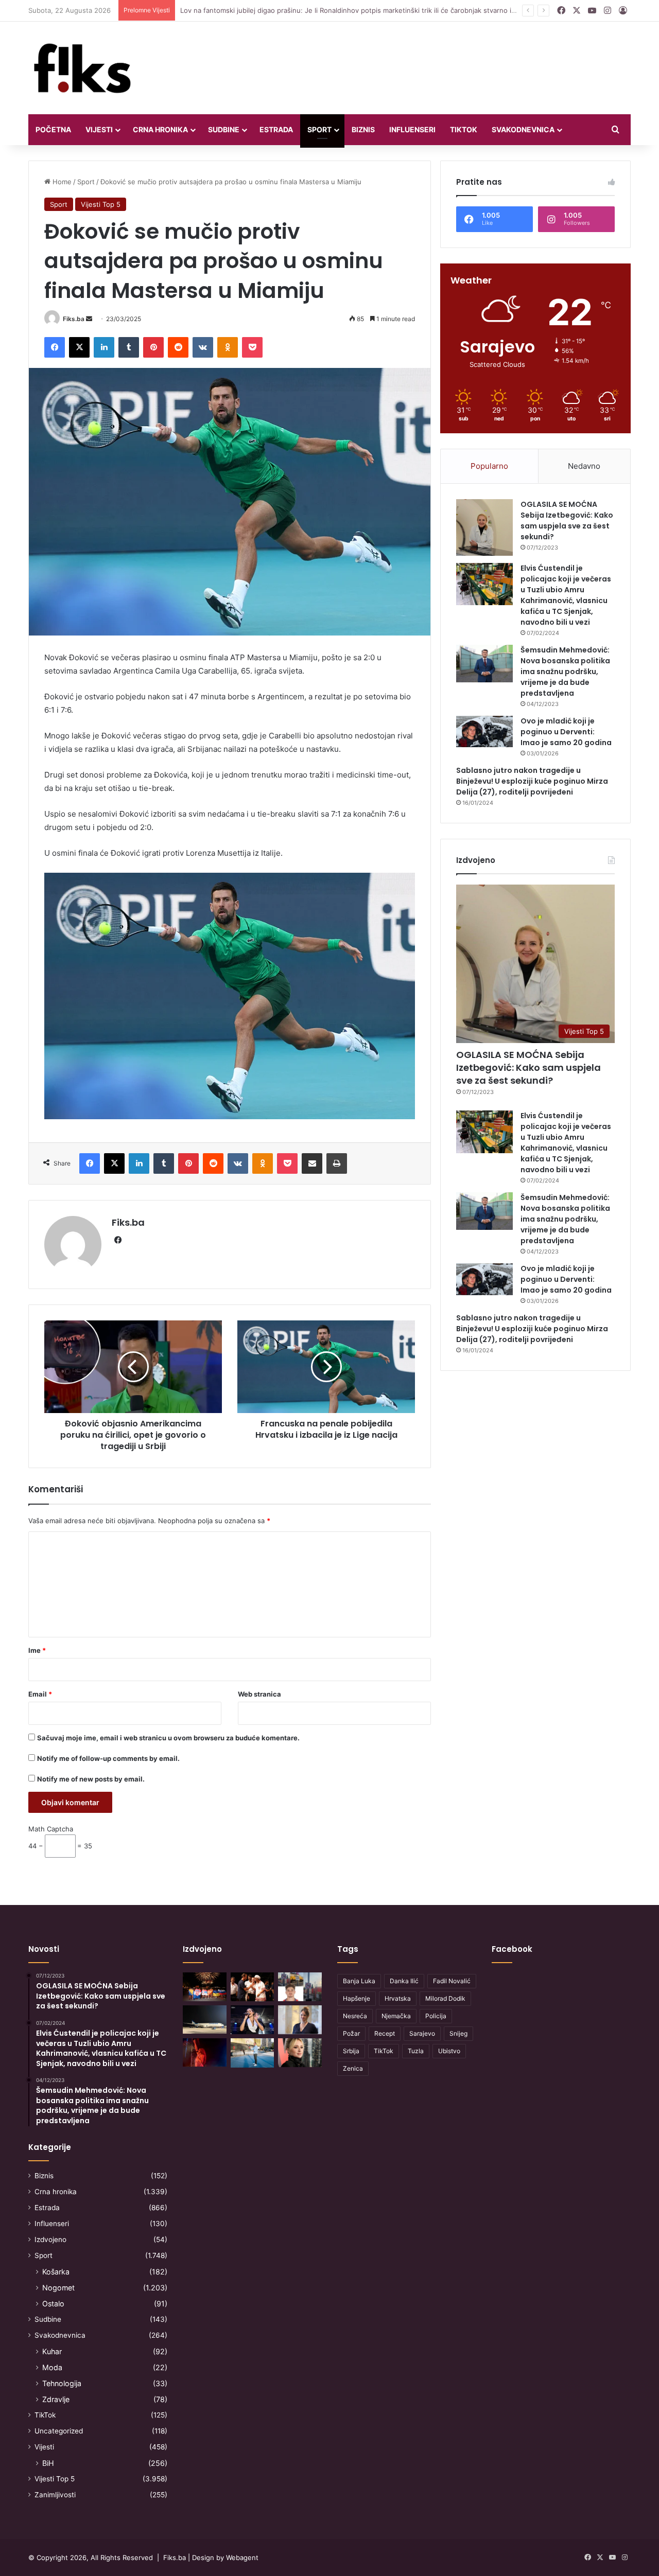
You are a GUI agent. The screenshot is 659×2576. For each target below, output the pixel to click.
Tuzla (416, 2051)
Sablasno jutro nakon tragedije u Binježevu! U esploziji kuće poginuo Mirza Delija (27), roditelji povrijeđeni (532, 781)
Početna (53, 129)
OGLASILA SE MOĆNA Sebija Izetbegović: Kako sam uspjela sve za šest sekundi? (567, 521)
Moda (52, 2367)
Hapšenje (357, 1998)
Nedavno (584, 466)
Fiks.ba (74, 319)
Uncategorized (59, 2431)
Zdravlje (56, 2399)
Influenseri (412, 129)
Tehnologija (62, 2383)
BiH (48, 2463)
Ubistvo (449, 2051)
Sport (319, 129)
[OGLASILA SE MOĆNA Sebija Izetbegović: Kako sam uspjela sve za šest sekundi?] (484, 527)
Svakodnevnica (523, 129)
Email (40, 1694)
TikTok (464, 129)
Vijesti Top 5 (101, 204)
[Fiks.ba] (83, 68)
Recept (385, 2033)
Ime (37, 1650)
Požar (351, 2033)
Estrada (276, 129)
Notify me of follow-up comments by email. (108, 1758)
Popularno (489, 466)
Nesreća (355, 2016)
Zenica (353, 2068)
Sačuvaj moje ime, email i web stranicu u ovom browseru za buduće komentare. (168, 1738)
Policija (436, 2016)
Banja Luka (359, 1981)
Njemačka (396, 2016)
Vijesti (99, 129)
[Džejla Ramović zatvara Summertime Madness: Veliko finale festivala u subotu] (253, 2020)
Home (61, 182)
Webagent (242, 2557)
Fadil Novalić (452, 1981)
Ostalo (53, 2304)
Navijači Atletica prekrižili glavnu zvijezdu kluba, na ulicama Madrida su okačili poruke (316, 10)
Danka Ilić (404, 1981)
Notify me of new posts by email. (91, 1779)
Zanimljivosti (55, 2495)
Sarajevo (422, 2033)
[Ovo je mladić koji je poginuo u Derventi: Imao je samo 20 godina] (484, 732)
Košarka (56, 2272)
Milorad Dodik (445, 1998)
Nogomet (58, 2288)
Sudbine (224, 129)
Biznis (363, 129)
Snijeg (458, 2033)
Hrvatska (398, 1998)
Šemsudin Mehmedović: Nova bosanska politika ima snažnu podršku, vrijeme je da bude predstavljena (565, 672)
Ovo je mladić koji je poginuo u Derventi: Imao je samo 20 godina (566, 732)
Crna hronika (160, 129)
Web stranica (259, 1694)
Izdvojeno (50, 2239)
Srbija (351, 2051)
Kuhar (52, 2351)
